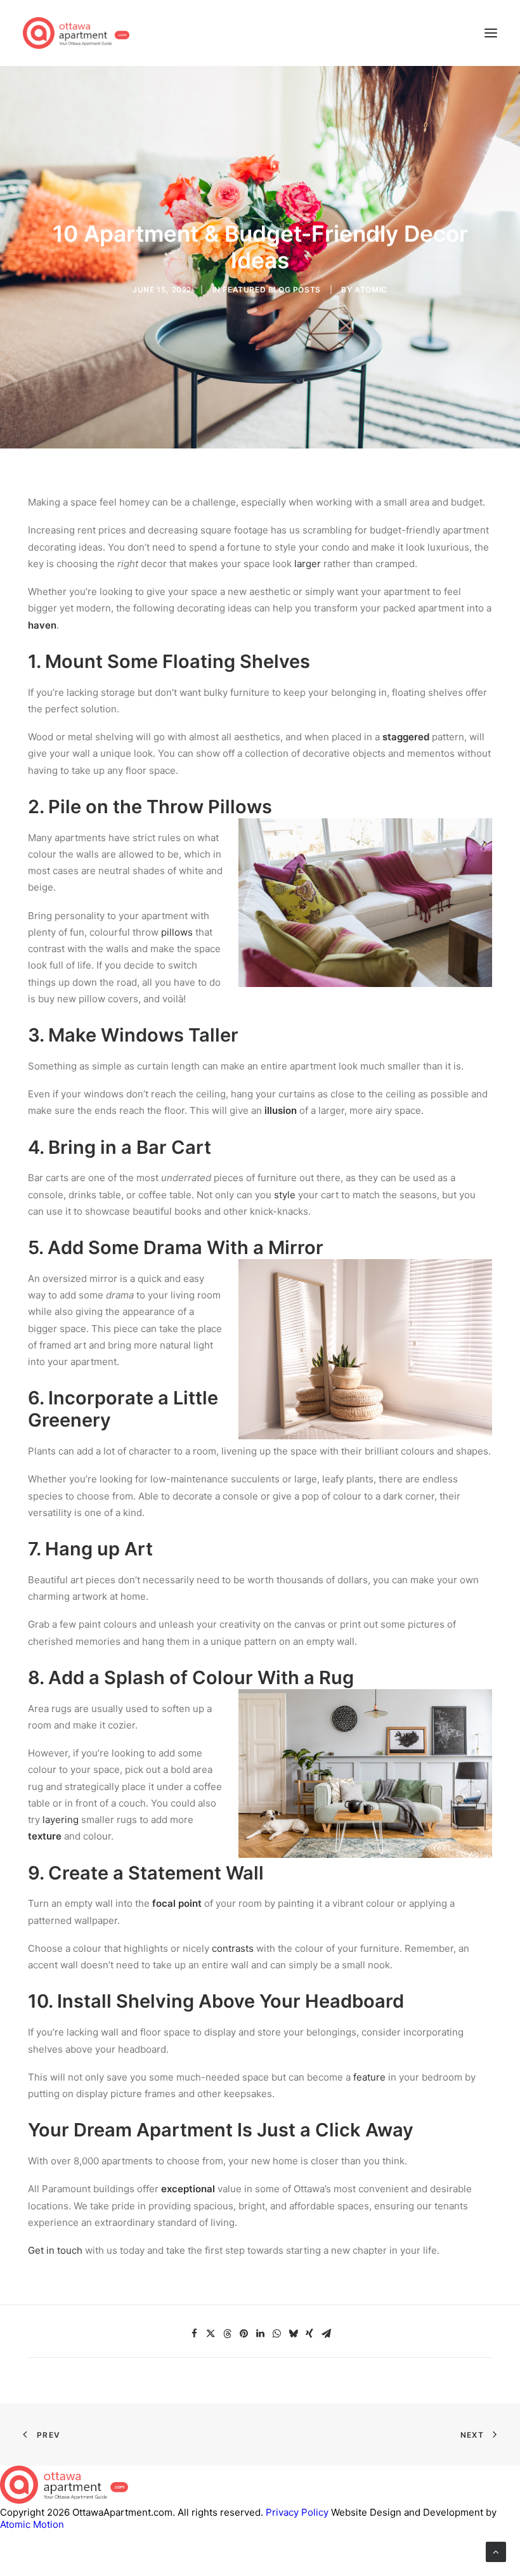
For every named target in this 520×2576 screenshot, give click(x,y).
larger (308, 564)
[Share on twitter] (211, 2334)
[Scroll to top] (496, 2551)
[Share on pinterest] (244, 2334)
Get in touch (55, 2250)
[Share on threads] (227, 2334)
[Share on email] (326, 2334)
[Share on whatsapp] (276, 2334)
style (285, 1195)
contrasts (233, 1948)
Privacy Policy (297, 2512)
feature (371, 2077)
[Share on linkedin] (260, 2334)
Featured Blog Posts (271, 290)
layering (62, 1820)
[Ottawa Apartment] (76, 33)
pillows (177, 932)
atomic (371, 290)
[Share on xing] (309, 2334)
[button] (491, 33)
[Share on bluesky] (293, 2334)
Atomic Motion (32, 2524)
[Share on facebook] (194, 2334)
